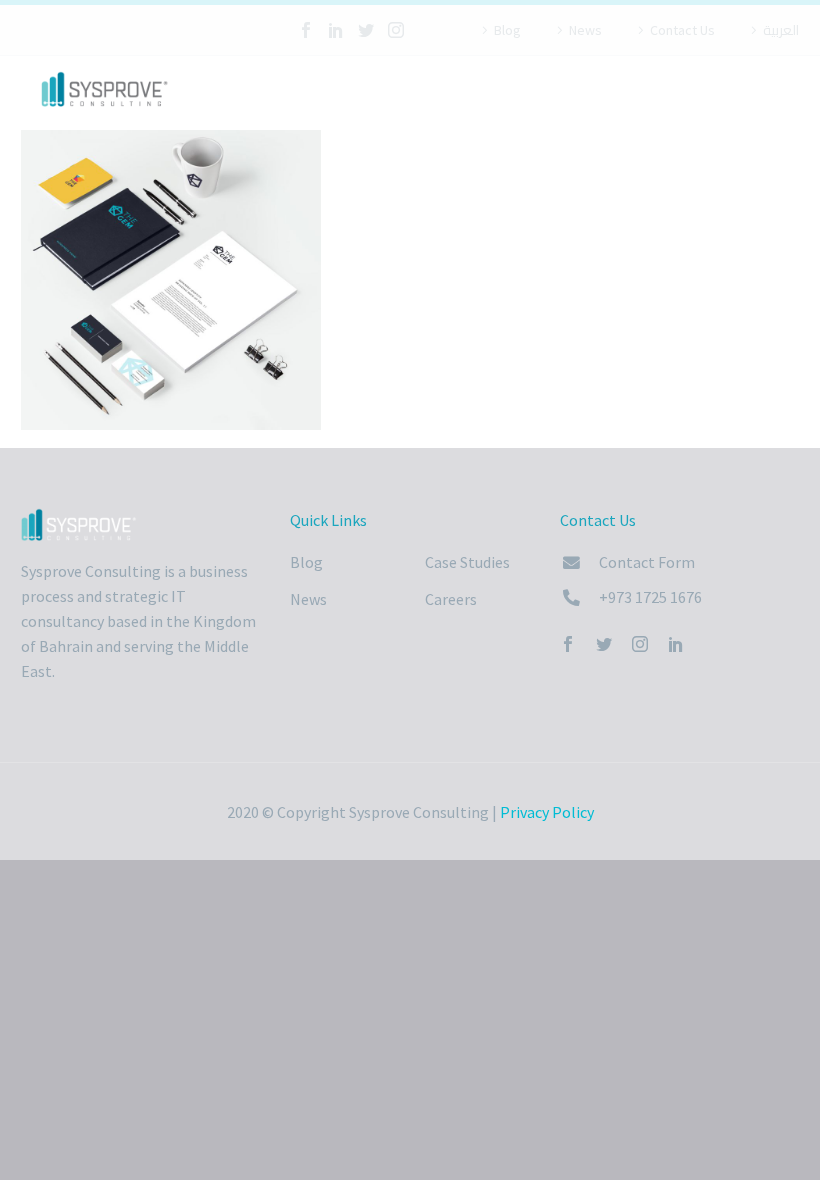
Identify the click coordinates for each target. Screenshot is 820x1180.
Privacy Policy (547, 812)
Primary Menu (781, 91)
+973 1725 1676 (650, 597)
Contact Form (647, 562)
